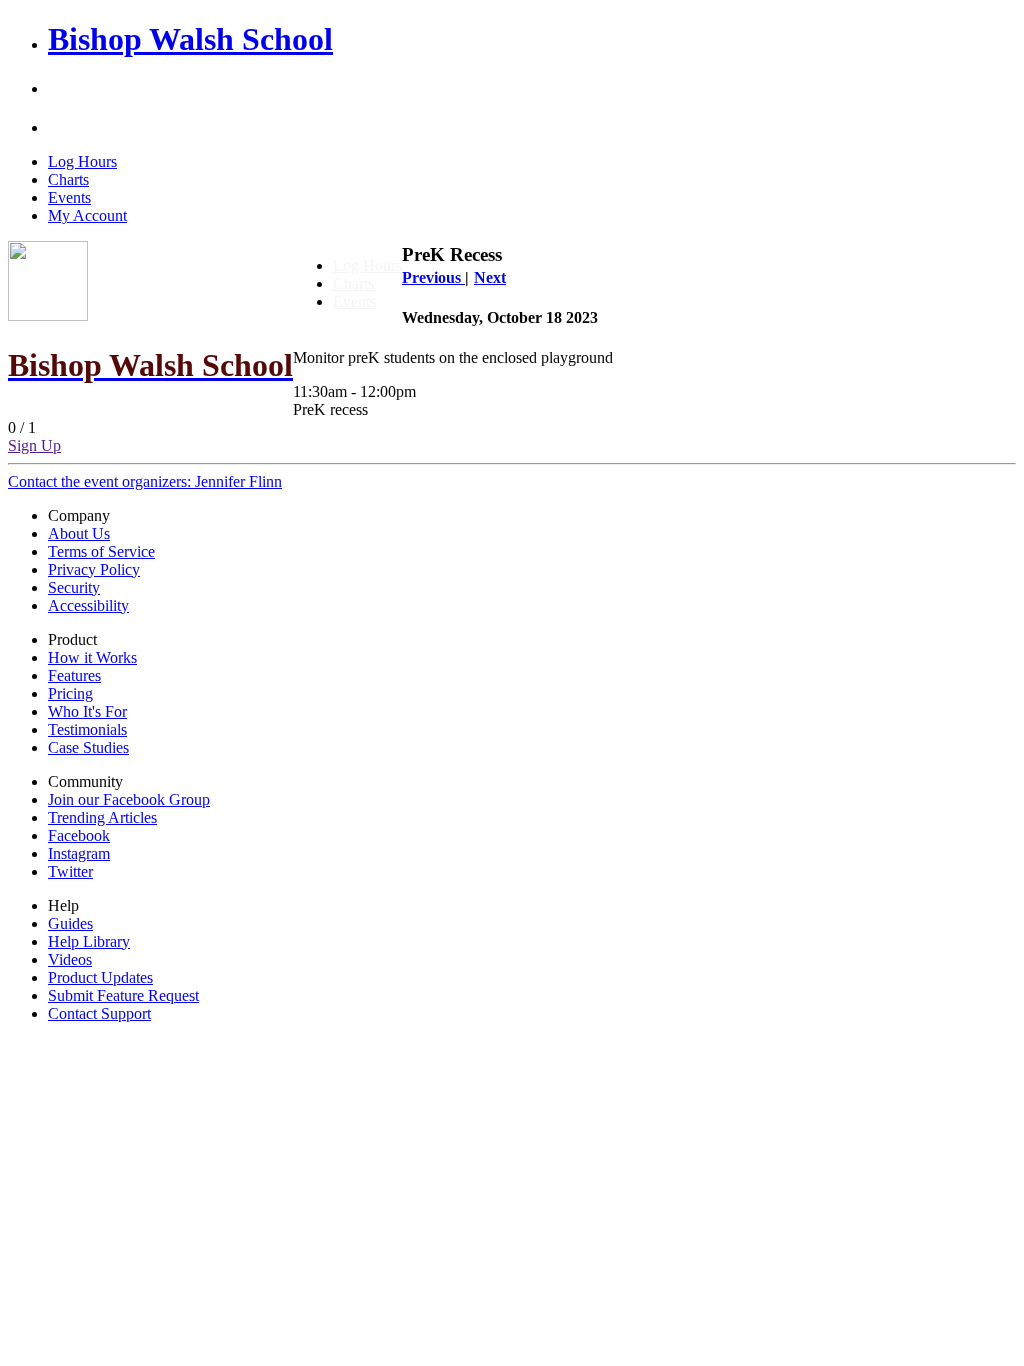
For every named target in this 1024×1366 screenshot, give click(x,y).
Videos (70, 959)
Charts (68, 179)
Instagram (79, 853)
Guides (70, 923)
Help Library (89, 941)
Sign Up (34, 445)
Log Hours (82, 161)
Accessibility (88, 605)
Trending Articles (102, 817)
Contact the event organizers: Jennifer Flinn (145, 481)
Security (74, 587)
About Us (79, 533)
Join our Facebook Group (129, 799)
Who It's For (87, 711)
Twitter (70, 871)
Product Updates (100, 977)
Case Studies (88, 747)
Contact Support (99, 1013)
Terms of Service (101, 551)
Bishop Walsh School (190, 39)
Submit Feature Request (123, 995)
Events (69, 197)
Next (490, 277)
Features (74, 675)
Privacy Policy (94, 569)
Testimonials (87, 729)
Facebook (79, 835)
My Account (87, 215)
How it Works (92, 657)
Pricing (70, 693)
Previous (433, 277)
